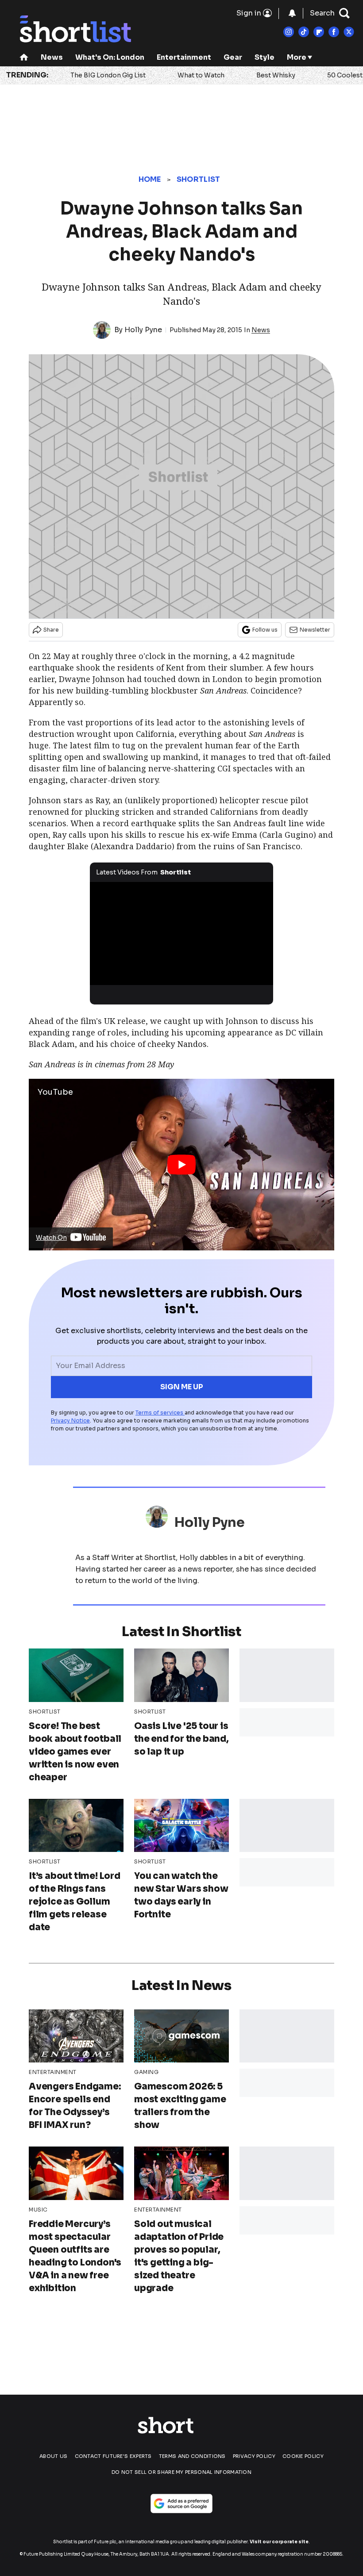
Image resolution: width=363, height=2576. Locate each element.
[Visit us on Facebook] (334, 32)
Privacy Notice (70, 1420)
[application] (181, 933)
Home (150, 179)
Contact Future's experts (113, 2456)
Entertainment (184, 57)
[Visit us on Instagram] (289, 32)
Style (265, 57)
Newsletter (315, 630)
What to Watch (201, 75)
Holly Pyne (143, 330)
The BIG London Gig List (108, 75)
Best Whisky (276, 75)
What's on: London (110, 57)
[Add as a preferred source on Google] (181, 2503)
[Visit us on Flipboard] (319, 32)
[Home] (24, 58)
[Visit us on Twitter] (349, 32)
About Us (53, 2456)
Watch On (51, 1238)
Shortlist (199, 179)
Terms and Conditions (192, 2456)
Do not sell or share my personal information (181, 2472)
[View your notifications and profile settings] (292, 13)
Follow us (265, 630)
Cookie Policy (303, 2456)
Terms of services (160, 1413)
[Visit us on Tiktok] (304, 32)
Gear (233, 57)
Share (51, 630)
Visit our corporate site (279, 2542)
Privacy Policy (254, 2456)
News (52, 57)
